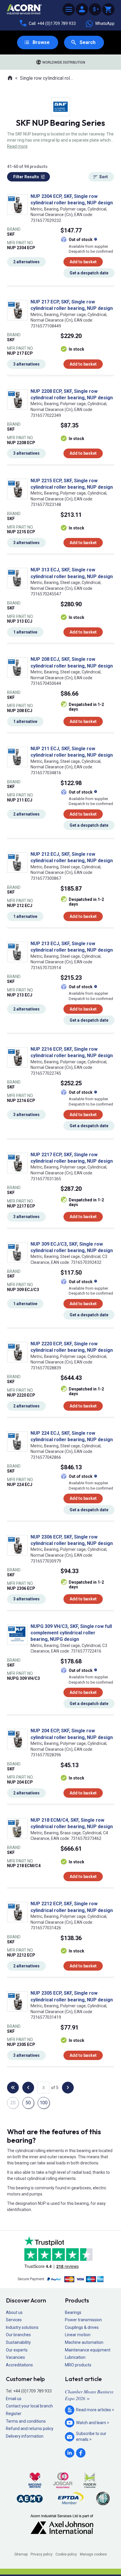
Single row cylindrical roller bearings (47, 78)
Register (14, 2414)
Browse (41, 42)
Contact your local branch (29, 2406)
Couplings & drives (82, 2327)
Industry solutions (22, 2327)
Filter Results (26, 177)
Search (88, 42)
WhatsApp (105, 23)
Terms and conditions (26, 2421)
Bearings (73, 2312)
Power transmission (83, 2320)
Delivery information (25, 2436)
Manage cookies (93, 2554)
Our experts (17, 2350)
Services (14, 2320)
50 (28, 2103)
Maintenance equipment (88, 2350)
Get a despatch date (89, 273)
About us (14, 2312)
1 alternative (25, 632)
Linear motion (78, 2335)
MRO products (78, 2365)
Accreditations (19, 2365)
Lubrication (75, 2357)
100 (44, 2103)
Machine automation (84, 2342)
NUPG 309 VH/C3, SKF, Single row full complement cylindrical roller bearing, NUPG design (71, 1633)
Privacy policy (42, 2554)
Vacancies (15, 2357)
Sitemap (21, 2554)
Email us (14, 2399)
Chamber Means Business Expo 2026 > (89, 2395)
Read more (17, 146)
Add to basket (83, 262)
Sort (104, 177)
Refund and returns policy (30, 2429)
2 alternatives (26, 262)
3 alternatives (26, 364)
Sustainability (18, 2342)
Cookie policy (66, 2554)
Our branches (18, 2335)
